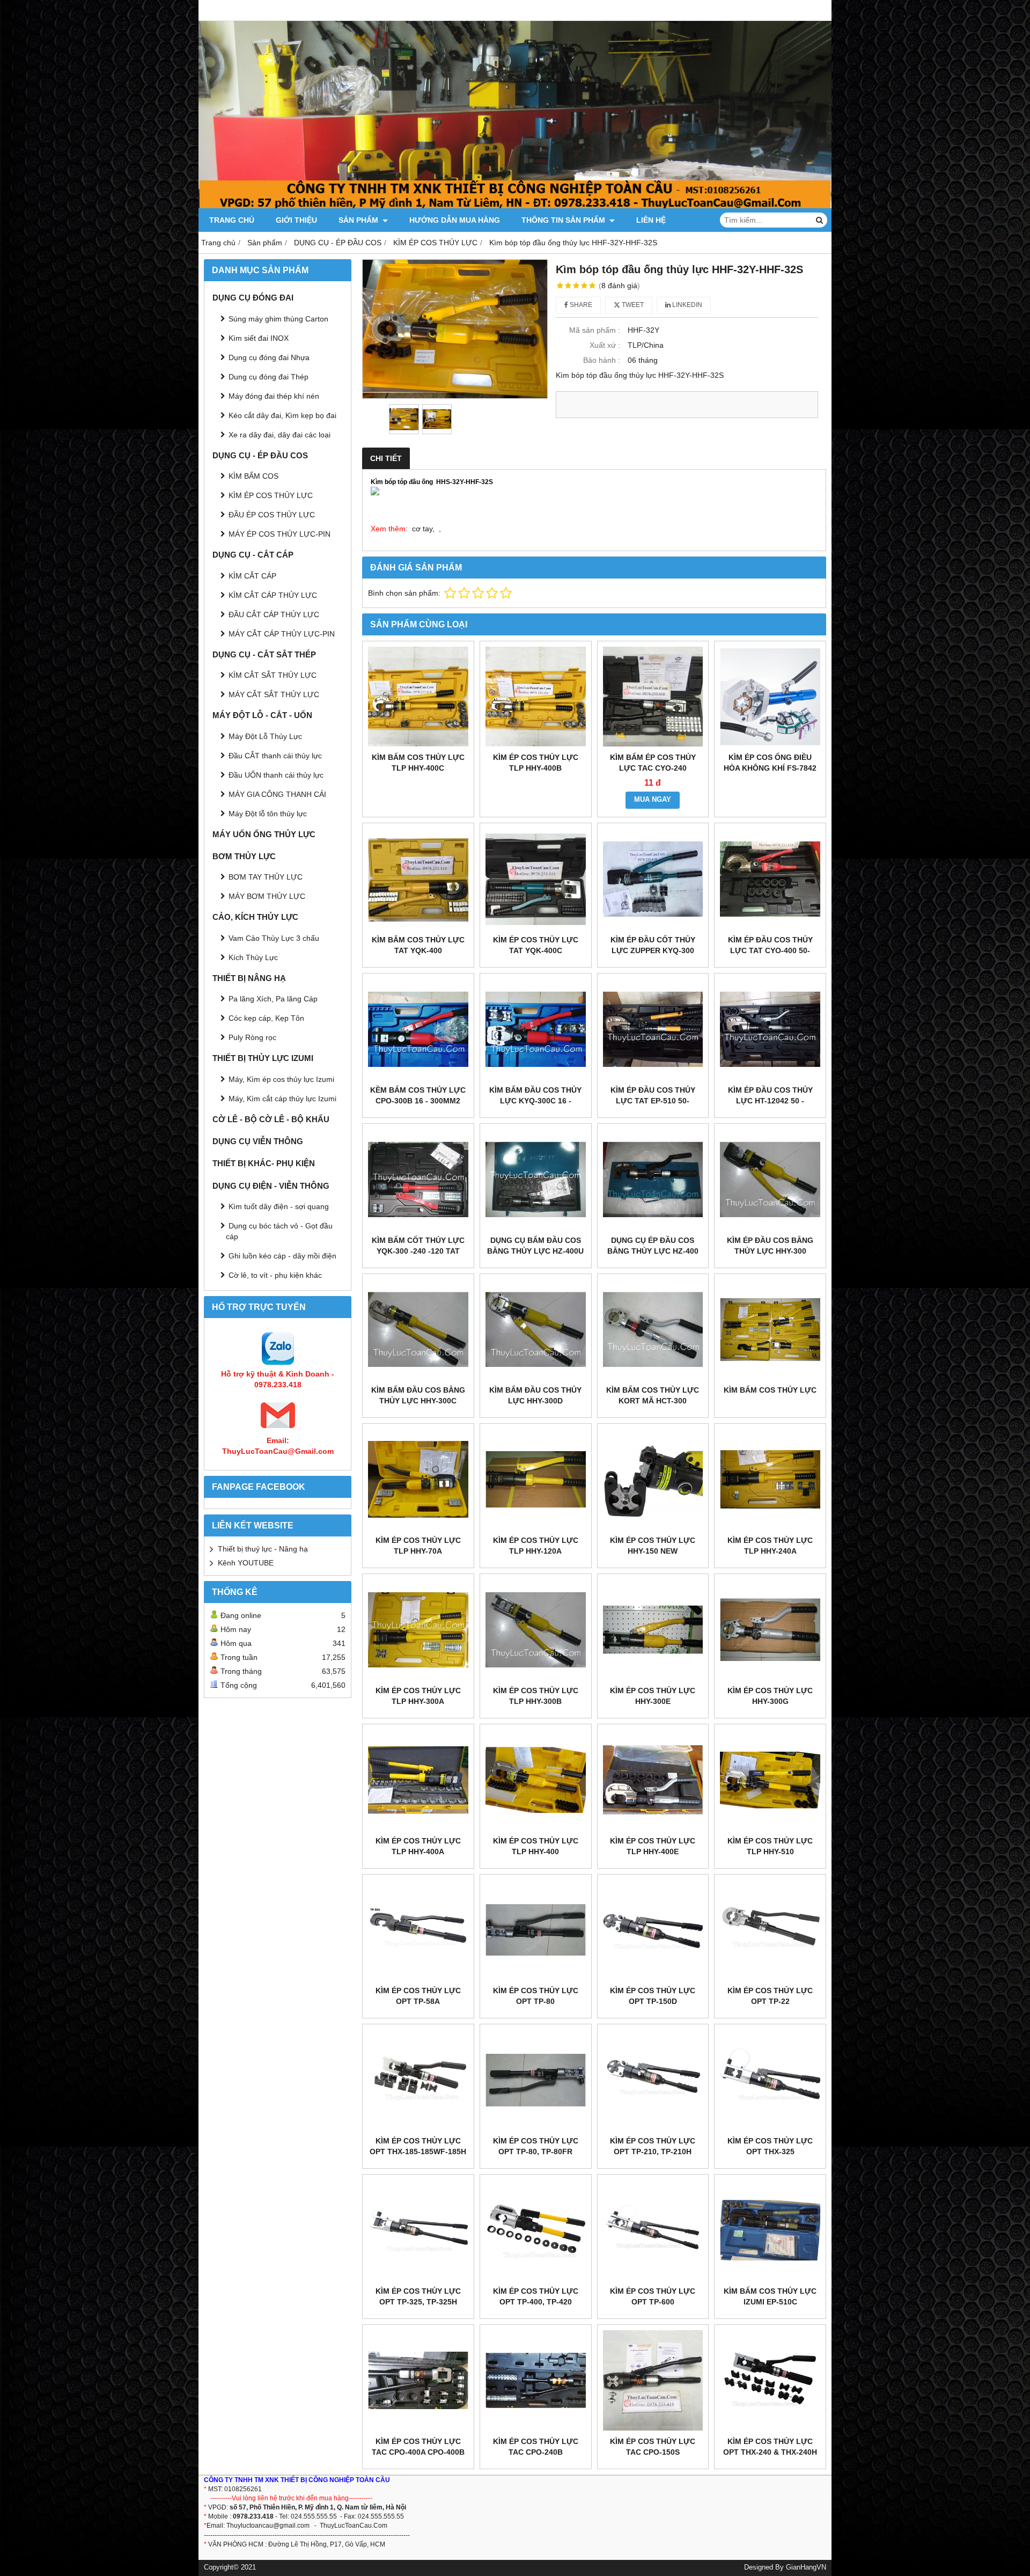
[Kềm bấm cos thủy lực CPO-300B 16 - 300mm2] (418, 1029)
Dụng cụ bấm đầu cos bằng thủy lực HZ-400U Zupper (535, 1251)
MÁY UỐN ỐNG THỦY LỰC (264, 834)
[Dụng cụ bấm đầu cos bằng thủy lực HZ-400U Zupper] (536, 1179)
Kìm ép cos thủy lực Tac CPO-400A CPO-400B (418, 2447)
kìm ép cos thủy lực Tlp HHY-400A (418, 1846)
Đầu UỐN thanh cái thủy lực (276, 775)
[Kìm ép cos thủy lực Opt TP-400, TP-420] (536, 2230)
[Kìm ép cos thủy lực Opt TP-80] (536, 1930)
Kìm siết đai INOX (259, 338)
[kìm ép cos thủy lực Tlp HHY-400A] (418, 1780)
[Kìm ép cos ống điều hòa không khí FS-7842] (770, 697)
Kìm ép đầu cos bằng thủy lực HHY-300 (770, 1246)
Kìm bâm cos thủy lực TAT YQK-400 (418, 945)
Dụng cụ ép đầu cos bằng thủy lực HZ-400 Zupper (653, 1251)
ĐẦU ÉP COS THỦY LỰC (272, 515)
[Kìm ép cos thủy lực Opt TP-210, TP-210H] (653, 2080)
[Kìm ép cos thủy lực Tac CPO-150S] (653, 2380)
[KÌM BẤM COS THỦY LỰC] (770, 1330)
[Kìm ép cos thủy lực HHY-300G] (770, 1630)
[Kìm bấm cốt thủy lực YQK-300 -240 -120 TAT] (418, 1179)
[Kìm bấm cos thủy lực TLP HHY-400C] (418, 697)
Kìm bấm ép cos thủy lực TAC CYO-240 (653, 763)
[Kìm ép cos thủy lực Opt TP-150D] (653, 1930)
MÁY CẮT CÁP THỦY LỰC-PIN (282, 634)
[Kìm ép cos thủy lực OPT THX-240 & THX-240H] (770, 2380)
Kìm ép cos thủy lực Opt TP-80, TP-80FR (536, 2146)
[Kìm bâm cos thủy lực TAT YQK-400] (418, 879)
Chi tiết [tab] (386, 458)
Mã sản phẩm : (595, 330)
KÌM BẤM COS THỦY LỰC (770, 1390)
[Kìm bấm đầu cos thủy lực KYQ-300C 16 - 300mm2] (536, 1029)
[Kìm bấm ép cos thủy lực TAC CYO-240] (653, 697)
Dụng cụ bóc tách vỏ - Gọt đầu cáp (279, 1231)
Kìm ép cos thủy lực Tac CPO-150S (653, 2447)
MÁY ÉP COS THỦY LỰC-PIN (279, 534)
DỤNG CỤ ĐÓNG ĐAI (253, 298)
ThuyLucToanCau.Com (354, 2526)
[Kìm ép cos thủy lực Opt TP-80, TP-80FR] (536, 2080)
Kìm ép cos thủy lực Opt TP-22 (770, 1996)
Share (580, 305)
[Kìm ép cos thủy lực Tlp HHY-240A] (770, 1479)
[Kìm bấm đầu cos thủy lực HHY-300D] (536, 1330)
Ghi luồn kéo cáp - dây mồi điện (282, 1256)
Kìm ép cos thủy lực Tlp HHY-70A (418, 1546)
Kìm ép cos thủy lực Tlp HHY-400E (653, 1846)
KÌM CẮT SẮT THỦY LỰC (273, 675)
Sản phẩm (359, 220)
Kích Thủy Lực (253, 957)
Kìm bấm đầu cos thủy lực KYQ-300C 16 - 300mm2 (535, 1101)
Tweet (632, 305)
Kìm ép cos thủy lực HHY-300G (770, 1696)
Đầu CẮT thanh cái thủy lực (275, 756)
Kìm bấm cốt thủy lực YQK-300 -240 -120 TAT (418, 1246)
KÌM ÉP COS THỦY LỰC (271, 495)
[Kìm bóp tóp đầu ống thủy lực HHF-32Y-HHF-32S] (455, 329)
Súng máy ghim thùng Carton (278, 319)
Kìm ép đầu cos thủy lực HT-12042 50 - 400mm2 (770, 1101)
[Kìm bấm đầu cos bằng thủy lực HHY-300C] (418, 1330)
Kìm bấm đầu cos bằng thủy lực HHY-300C (418, 1395)
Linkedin (686, 305)
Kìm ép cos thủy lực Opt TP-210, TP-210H (653, 2146)
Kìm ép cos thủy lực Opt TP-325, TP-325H (418, 2296)
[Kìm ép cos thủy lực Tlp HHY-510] (770, 1780)
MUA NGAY (653, 800)
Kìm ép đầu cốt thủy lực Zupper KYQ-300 (653, 945)
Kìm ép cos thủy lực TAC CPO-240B (536, 2447)
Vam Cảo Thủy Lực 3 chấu (274, 938)
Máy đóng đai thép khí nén (274, 396)
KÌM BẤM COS (253, 476)
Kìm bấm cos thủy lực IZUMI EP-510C (770, 2296)
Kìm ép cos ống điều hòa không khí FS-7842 (770, 763)
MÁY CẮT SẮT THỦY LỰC (274, 694)
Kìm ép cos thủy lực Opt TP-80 (536, 1996)
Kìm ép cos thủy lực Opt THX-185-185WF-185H (418, 2146)
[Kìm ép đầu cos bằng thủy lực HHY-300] (770, 1179)
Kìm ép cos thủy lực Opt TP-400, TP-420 (536, 2296)
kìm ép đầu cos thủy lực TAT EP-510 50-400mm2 (653, 1101)
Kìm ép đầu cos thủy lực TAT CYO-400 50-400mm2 (770, 950)
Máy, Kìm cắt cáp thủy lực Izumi (282, 1099)
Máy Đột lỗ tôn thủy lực (268, 814)
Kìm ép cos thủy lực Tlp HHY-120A (536, 1546)
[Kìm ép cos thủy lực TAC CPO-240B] (536, 2380)
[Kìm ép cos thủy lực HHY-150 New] (653, 1479)
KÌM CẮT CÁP (252, 576)
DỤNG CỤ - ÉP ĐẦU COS (260, 455)
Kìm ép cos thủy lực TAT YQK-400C (536, 945)
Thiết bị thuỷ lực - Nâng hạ (263, 1549)
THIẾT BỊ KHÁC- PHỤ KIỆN (264, 1163)
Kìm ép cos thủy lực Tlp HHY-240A (770, 1546)
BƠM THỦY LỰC (244, 856)
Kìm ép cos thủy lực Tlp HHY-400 (536, 1846)
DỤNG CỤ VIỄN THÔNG (258, 1141)
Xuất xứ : (605, 345)
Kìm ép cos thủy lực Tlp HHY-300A (418, 1696)
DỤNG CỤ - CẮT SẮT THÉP (264, 654)
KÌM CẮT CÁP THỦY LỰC (273, 595)
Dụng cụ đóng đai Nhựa (269, 357)
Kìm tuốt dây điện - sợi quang (279, 1206)
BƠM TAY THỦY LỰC (266, 877)
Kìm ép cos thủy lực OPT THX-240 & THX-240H (770, 2447)
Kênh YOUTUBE (246, 1563)
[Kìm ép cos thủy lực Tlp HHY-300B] (536, 1630)
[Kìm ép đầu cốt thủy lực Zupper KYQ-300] (653, 879)
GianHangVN (806, 2567)
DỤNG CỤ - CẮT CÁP (253, 555)
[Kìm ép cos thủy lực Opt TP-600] (653, 2230)
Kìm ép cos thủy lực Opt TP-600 (653, 2296)
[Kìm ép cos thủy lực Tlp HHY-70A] (418, 1479)
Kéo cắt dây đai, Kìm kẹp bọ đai (282, 415)
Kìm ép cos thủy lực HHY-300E (653, 1696)
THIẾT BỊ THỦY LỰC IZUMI (263, 1058)
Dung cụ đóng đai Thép (268, 377)
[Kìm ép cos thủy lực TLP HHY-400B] (536, 697)
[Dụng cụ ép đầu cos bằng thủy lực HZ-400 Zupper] (653, 1179)
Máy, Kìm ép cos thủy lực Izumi (281, 1079)
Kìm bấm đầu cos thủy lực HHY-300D (535, 1395)
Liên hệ (651, 220)
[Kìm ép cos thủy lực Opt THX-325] (770, 2080)
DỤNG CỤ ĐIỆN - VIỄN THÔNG (271, 1186)
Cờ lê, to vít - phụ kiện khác (275, 1275)
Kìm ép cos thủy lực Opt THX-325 (770, 2146)
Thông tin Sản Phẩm (564, 220)
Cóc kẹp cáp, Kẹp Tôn (266, 1018)
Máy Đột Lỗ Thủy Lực (265, 736)
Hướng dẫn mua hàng (455, 220)
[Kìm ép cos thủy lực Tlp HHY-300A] (418, 1630)
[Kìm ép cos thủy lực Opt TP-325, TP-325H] (418, 2230)
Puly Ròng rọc (252, 1037)
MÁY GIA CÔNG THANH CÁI (277, 794)
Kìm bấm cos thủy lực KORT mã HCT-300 (653, 1395)
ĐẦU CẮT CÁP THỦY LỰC (274, 614)
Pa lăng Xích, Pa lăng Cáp (273, 999)
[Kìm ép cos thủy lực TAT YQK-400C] (536, 879)
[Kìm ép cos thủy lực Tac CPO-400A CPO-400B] (418, 2380)
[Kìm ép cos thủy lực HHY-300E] (653, 1630)
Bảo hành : (602, 360)
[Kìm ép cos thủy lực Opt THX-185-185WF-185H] (418, 2080)
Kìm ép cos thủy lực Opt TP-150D (653, 1996)
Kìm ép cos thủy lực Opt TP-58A (418, 1996)
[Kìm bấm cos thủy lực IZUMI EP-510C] (770, 2230)
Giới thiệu (296, 220)
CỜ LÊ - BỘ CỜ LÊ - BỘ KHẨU (271, 1119)
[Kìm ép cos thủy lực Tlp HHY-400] (536, 1780)
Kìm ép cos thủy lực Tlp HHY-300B (536, 1696)
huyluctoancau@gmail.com (270, 2526)
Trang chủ (232, 220)
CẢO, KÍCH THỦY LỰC (255, 917)
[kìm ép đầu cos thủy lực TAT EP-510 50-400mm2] (653, 1029)
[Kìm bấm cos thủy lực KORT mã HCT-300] (653, 1330)
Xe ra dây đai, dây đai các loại (279, 435)
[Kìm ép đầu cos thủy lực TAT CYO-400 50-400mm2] (770, 879)
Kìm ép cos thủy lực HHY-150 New (653, 1546)
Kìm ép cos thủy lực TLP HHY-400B (536, 763)
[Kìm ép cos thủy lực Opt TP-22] (770, 1930)
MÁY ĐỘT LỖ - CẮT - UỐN (262, 715)
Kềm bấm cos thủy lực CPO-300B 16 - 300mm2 (418, 1095)
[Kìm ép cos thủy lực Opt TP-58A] (418, 1930)
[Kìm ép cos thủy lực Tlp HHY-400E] (653, 1780)
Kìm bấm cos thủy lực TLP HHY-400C (418, 763)
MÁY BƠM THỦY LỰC (267, 896)
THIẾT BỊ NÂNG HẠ (249, 978)
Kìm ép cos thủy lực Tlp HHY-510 (770, 1846)
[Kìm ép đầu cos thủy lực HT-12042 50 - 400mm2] (770, 1029)
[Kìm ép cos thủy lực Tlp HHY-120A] (536, 1479)
